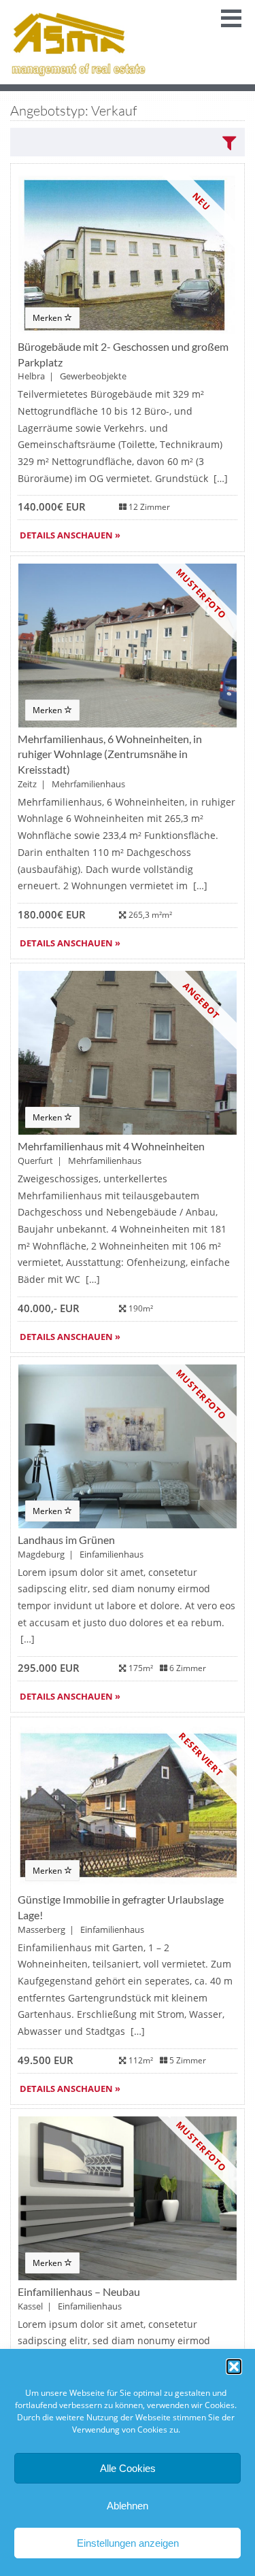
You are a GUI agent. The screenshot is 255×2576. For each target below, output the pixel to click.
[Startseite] (78, 42)
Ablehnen (128, 2506)
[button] (234, 2367)
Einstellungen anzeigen (128, 2543)
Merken (48, 318)
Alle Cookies (128, 2468)
